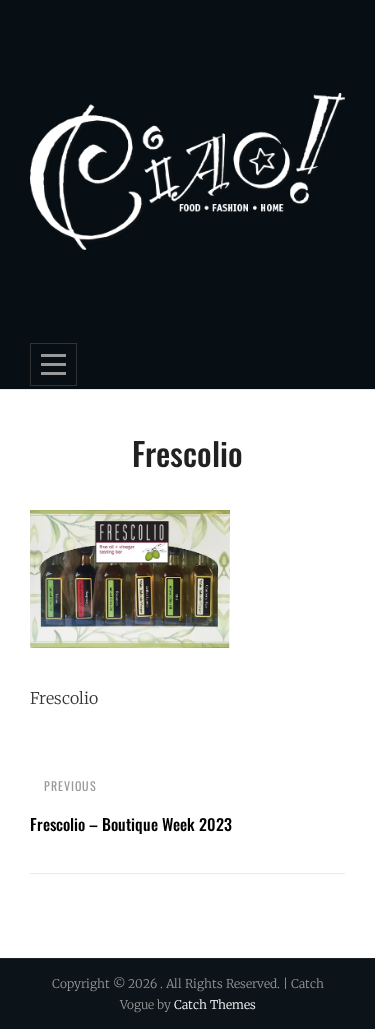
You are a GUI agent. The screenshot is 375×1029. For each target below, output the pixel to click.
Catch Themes (215, 1004)
